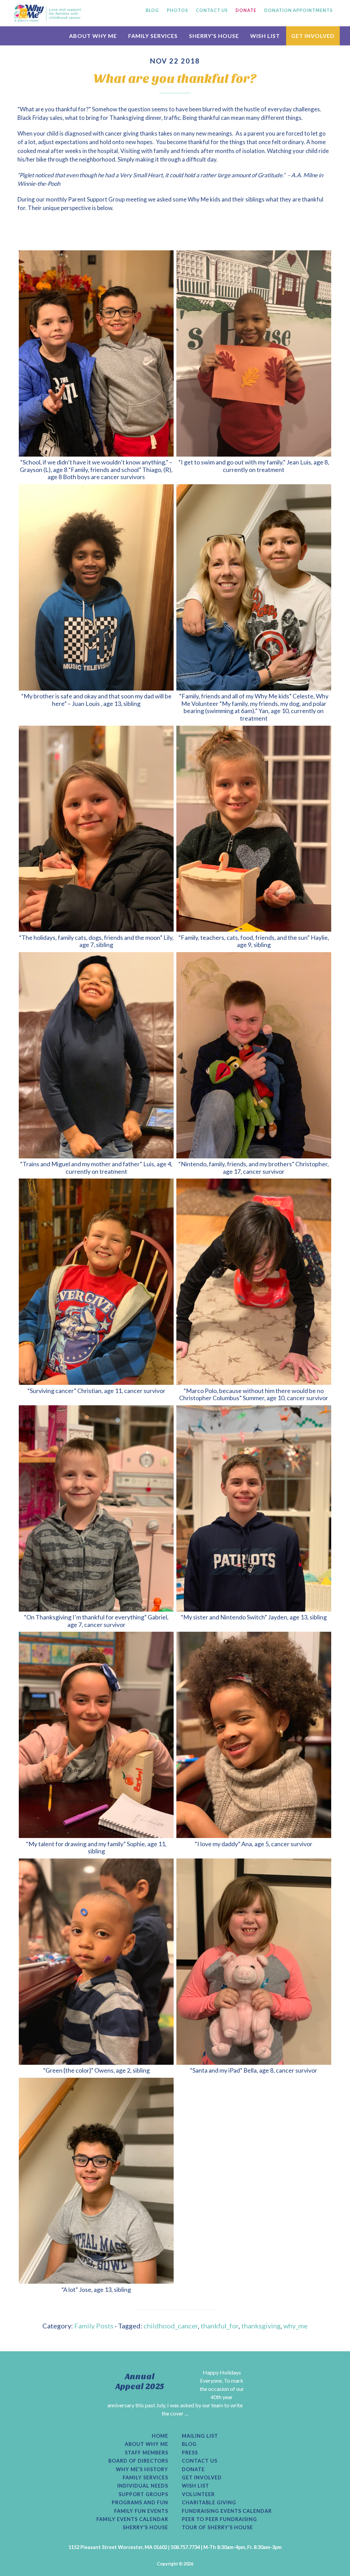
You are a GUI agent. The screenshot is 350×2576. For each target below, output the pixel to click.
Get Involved (202, 2478)
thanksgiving (261, 2326)
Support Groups (143, 2494)
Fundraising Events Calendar (227, 2511)
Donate (193, 2469)
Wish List (196, 2486)
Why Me (48, 13)
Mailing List (200, 2436)
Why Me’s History (142, 2469)
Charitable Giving (209, 2503)
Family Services (145, 2478)
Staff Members (146, 2453)
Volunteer (198, 2494)
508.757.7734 (185, 2547)
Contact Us (200, 2461)
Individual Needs (143, 2486)
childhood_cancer (171, 2326)
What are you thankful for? (175, 79)
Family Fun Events (141, 2511)
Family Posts (94, 2326)
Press (190, 2453)
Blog (189, 2444)
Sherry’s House (145, 2528)
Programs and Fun (140, 2503)
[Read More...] (154, 2421)
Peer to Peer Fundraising (219, 2519)
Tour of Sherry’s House (217, 2528)
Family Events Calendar (132, 2519)
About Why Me (146, 2444)
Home (160, 2436)
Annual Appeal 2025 (140, 2382)
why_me (295, 2326)
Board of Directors (138, 2461)
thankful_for (220, 2326)
